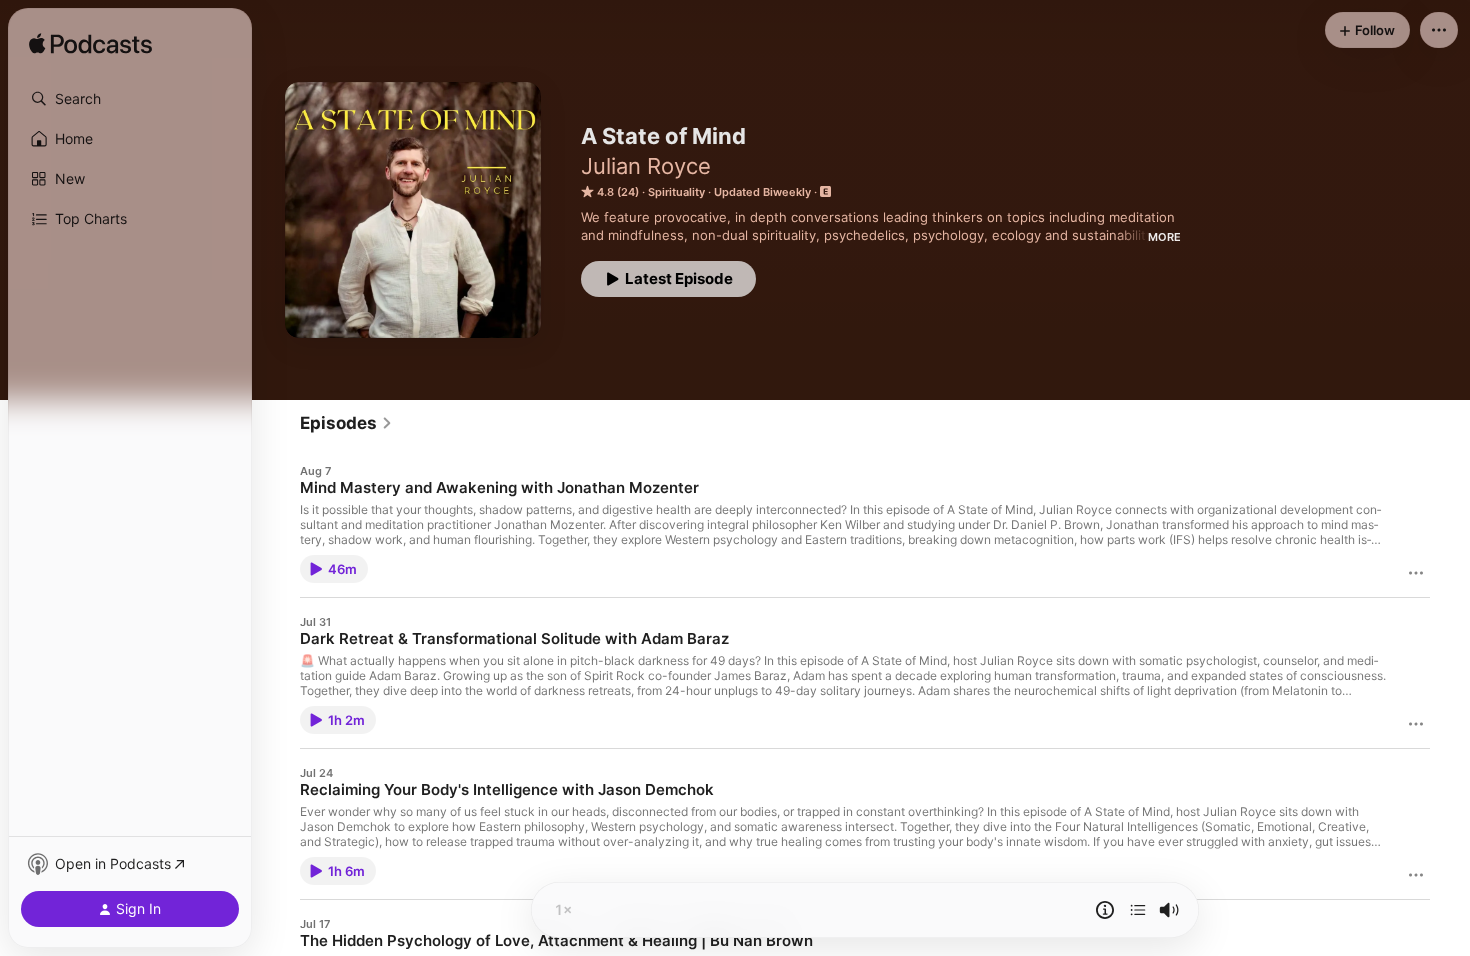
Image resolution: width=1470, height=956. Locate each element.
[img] (90, 45)
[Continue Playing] (1138, 910)
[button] (130, 99)
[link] (346, 423)
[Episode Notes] (1105, 910)
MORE (1164, 237)
